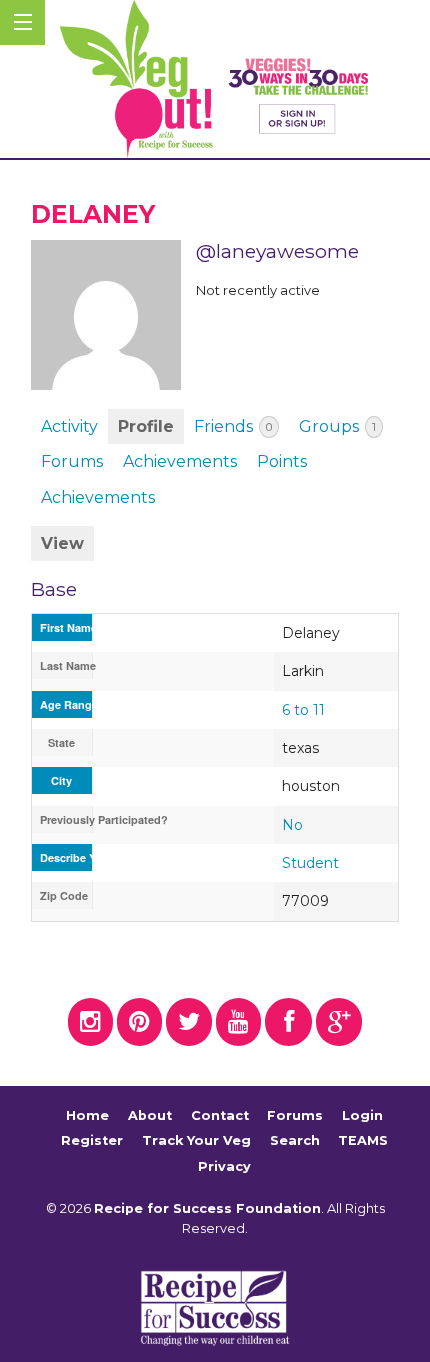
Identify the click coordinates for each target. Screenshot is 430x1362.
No (292, 825)
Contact (220, 1115)
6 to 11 (303, 710)
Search (295, 1140)
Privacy (224, 1166)
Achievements (180, 461)
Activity (69, 426)
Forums (72, 461)
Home (87, 1115)
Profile (146, 426)
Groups (337, 426)
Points (282, 461)
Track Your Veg (196, 1140)
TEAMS (363, 1140)
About (150, 1115)
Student (310, 863)
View (62, 543)
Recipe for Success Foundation (207, 1208)
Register (92, 1140)
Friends (233, 426)
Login (362, 1115)
